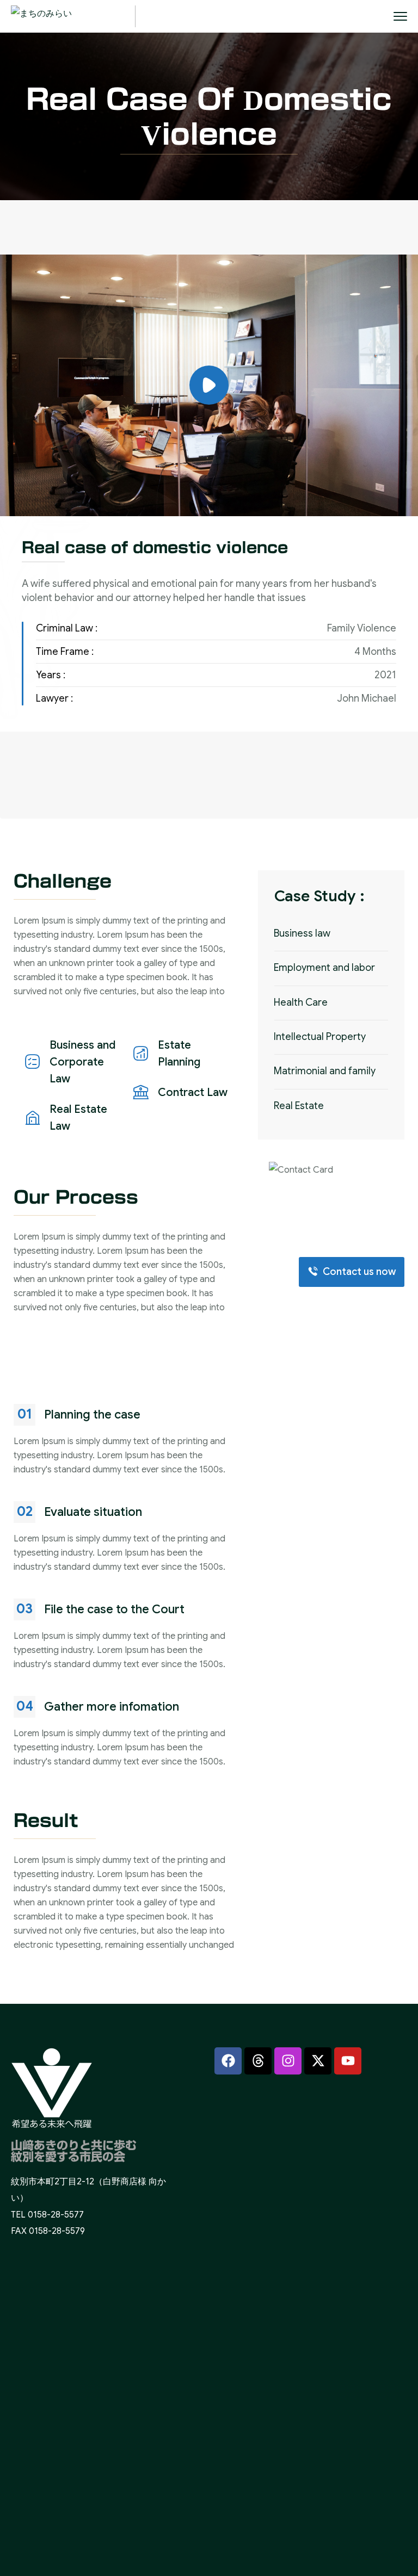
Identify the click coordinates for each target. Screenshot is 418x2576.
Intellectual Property (320, 1037)
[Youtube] (348, 2061)
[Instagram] (288, 2061)
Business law (302, 933)
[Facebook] (228, 2061)
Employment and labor (324, 968)
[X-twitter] (318, 2061)
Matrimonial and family (325, 1071)
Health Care (301, 1002)
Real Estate (299, 1106)
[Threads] (258, 2061)
